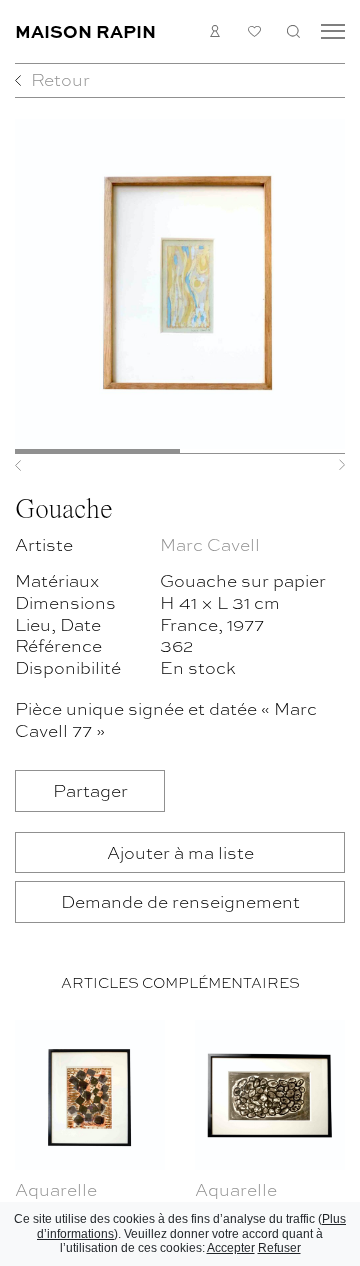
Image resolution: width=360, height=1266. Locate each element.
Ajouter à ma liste (180, 851)
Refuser (279, 1248)
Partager (90, 789)
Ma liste (254, 31)
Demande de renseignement (180, 900)
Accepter (231, 1248)
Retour (60, 78)
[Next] (321, 465)
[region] (180, 1139)
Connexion (215, 31)
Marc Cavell (210, 543)
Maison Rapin (85, 30)
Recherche (293, 31)
